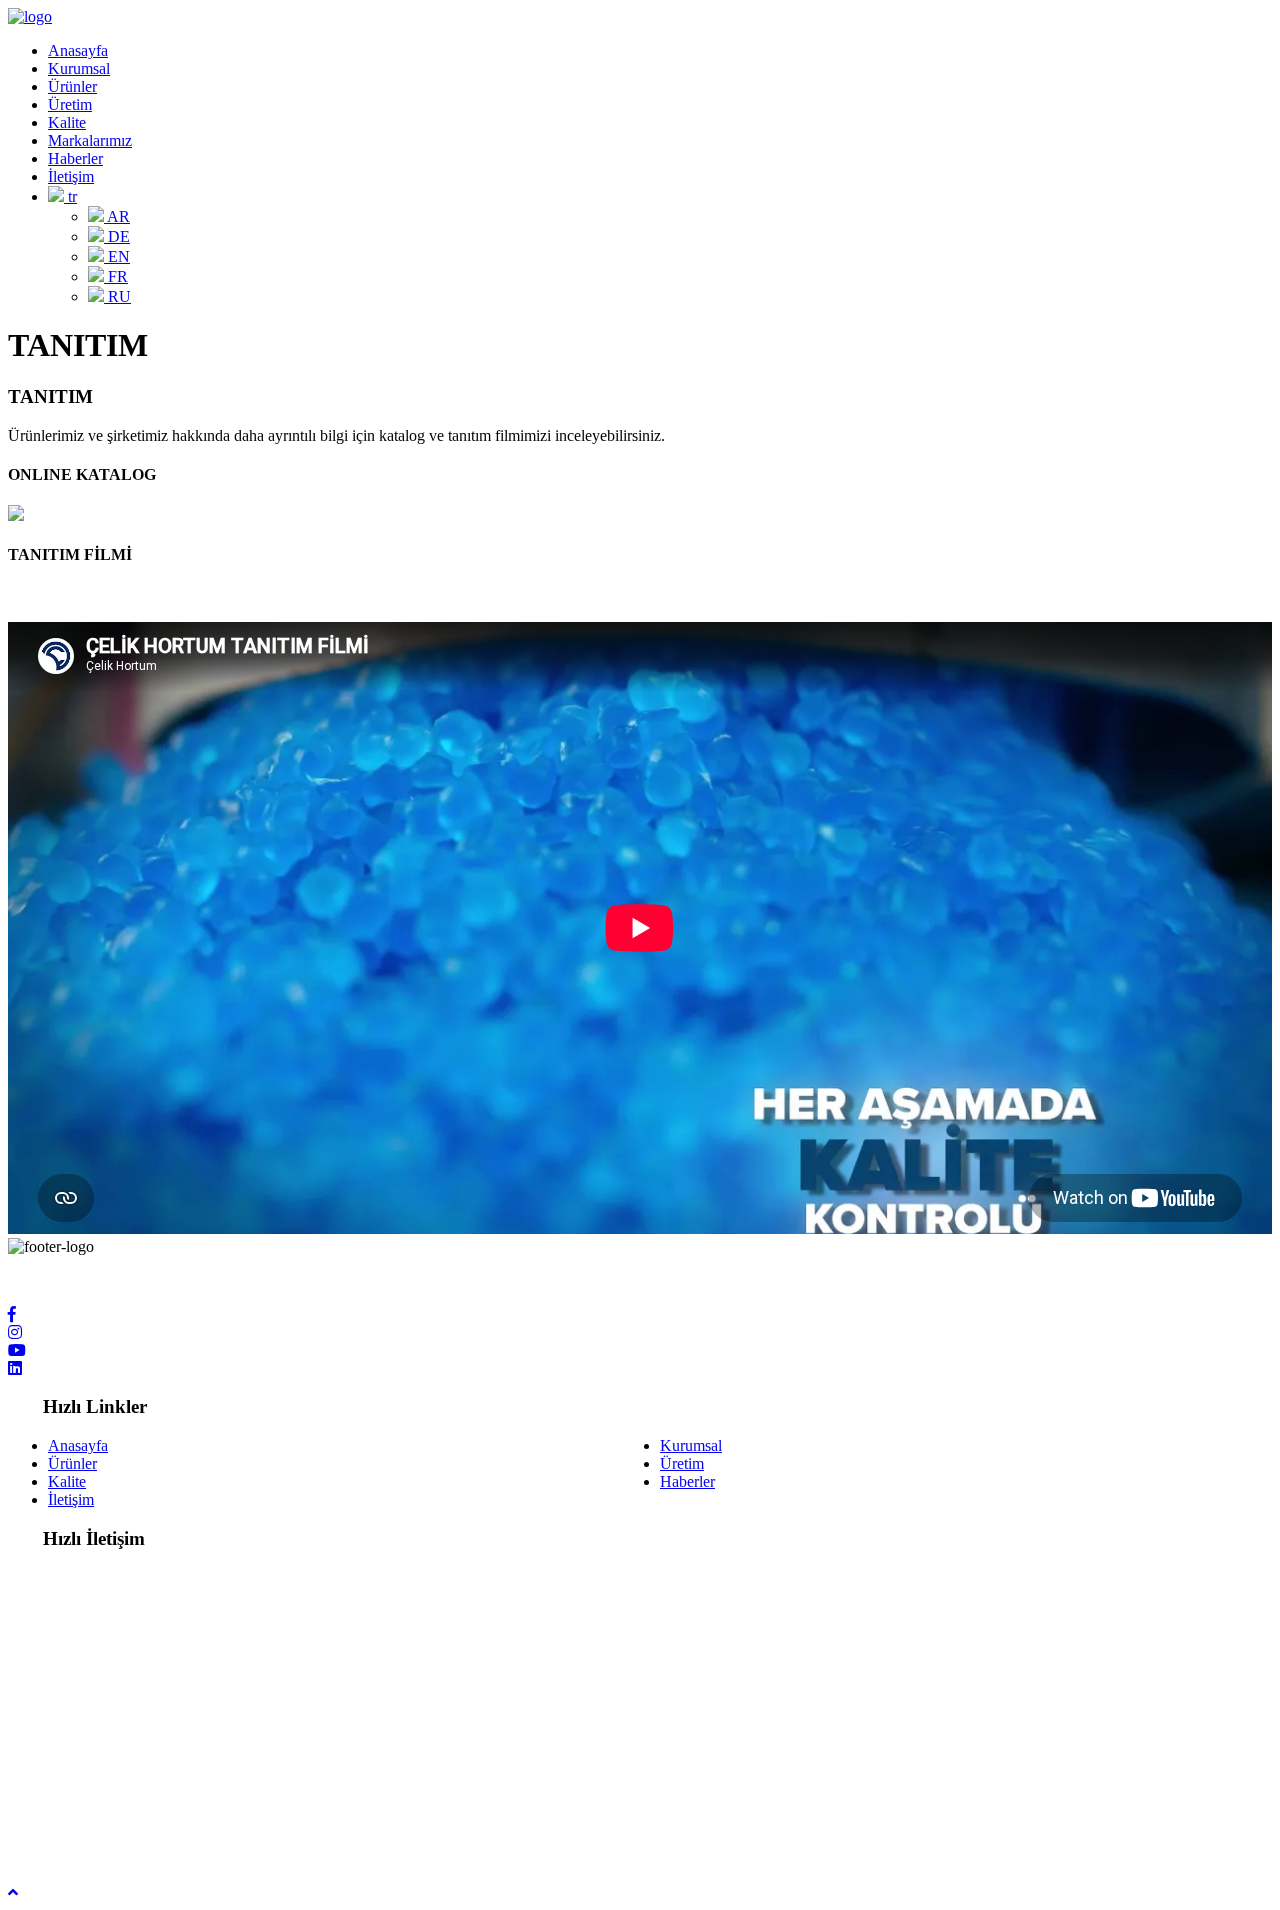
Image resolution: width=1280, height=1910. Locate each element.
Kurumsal (79, 68)
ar (117, 216)
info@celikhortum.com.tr (127, 1785)
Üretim (70, 104)
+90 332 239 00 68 (108, 1699)
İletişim (71, 176)
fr (116, 276)
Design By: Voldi (61, 1838)
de (117, 236)
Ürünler (72, 86)
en (117, 256)
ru (117, 296)
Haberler (75, 158)
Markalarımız (90, 140)
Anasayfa (78, 50)
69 (190, 1699)
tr (70, 196)
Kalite (67, 122)
